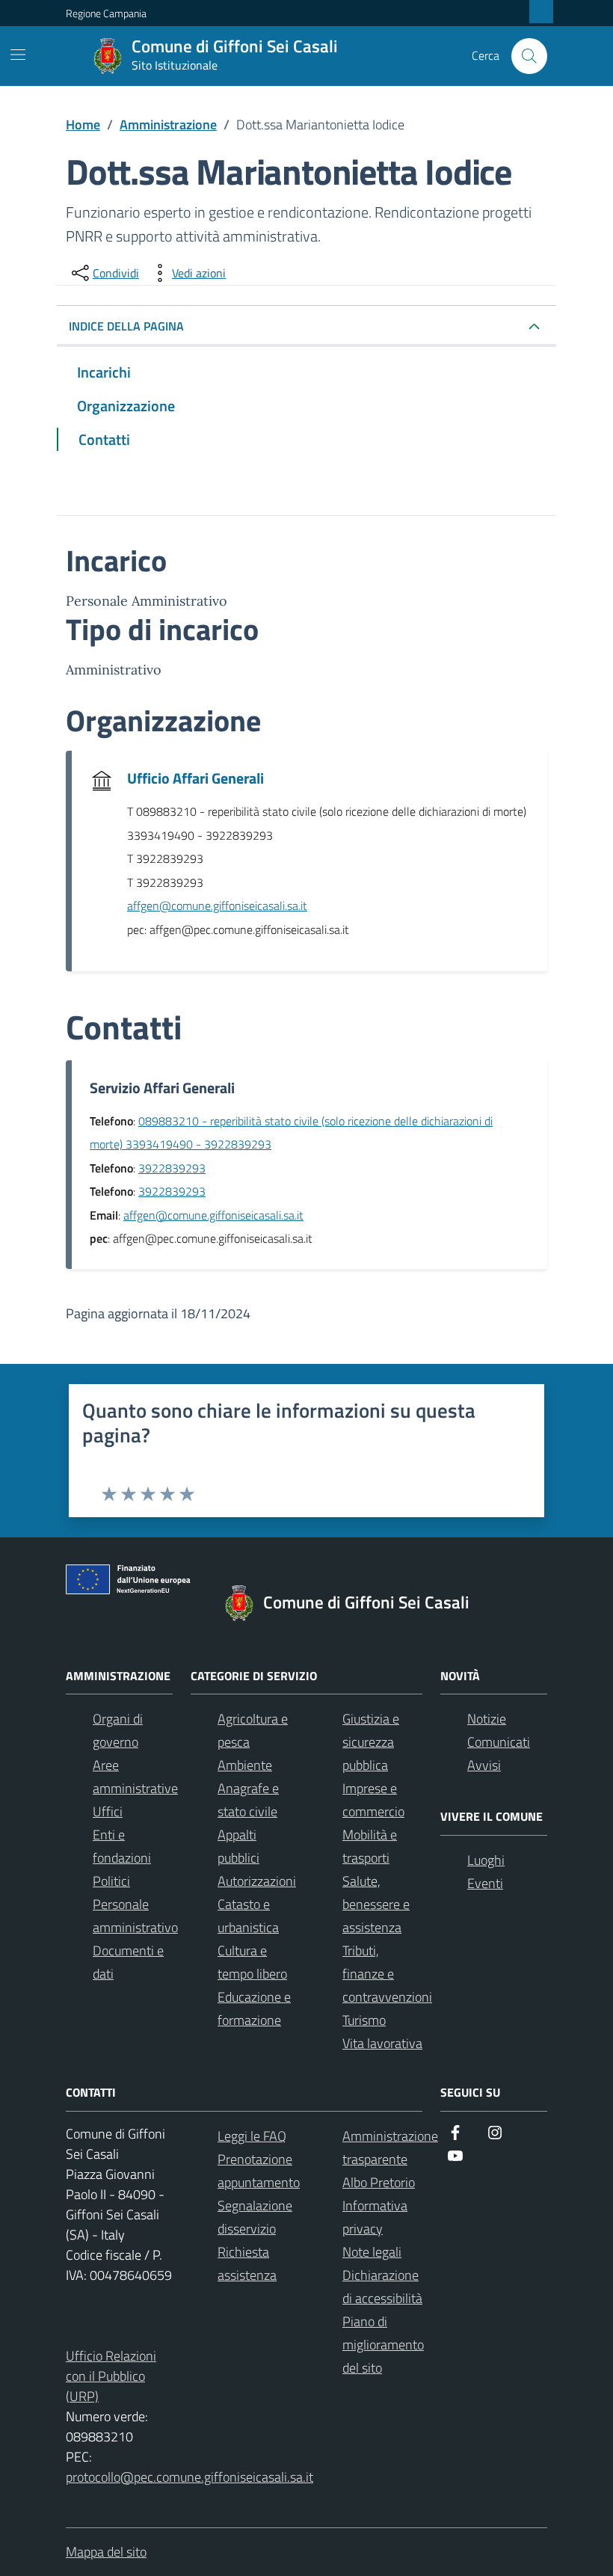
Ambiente (245, 1765)
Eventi (485, 1883)
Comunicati (499, 1742)
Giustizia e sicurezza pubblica (371, 1742)
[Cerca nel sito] (529, 56)
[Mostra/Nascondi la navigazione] (18, 55)
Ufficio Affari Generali (195, 778)
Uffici (108, 1811)
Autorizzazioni (257, 1881)
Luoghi (486, 1860)
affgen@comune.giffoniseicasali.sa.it (217, 906)
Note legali (372, 2252)
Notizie (487, 1719)
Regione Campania (106, 13)
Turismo (364, 2020)
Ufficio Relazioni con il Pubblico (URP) (111, 2376)
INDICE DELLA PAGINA (126, 326)
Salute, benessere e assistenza (376, 1904)
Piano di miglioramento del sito (383, 2345)
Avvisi (484, 1765)
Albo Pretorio (379, 2182)
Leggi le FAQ (252, 2136)
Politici (111, 1881)
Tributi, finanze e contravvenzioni (387, 1974)
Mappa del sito (106, 2552)
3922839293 (172, 1168)
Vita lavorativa (382, 2043)
